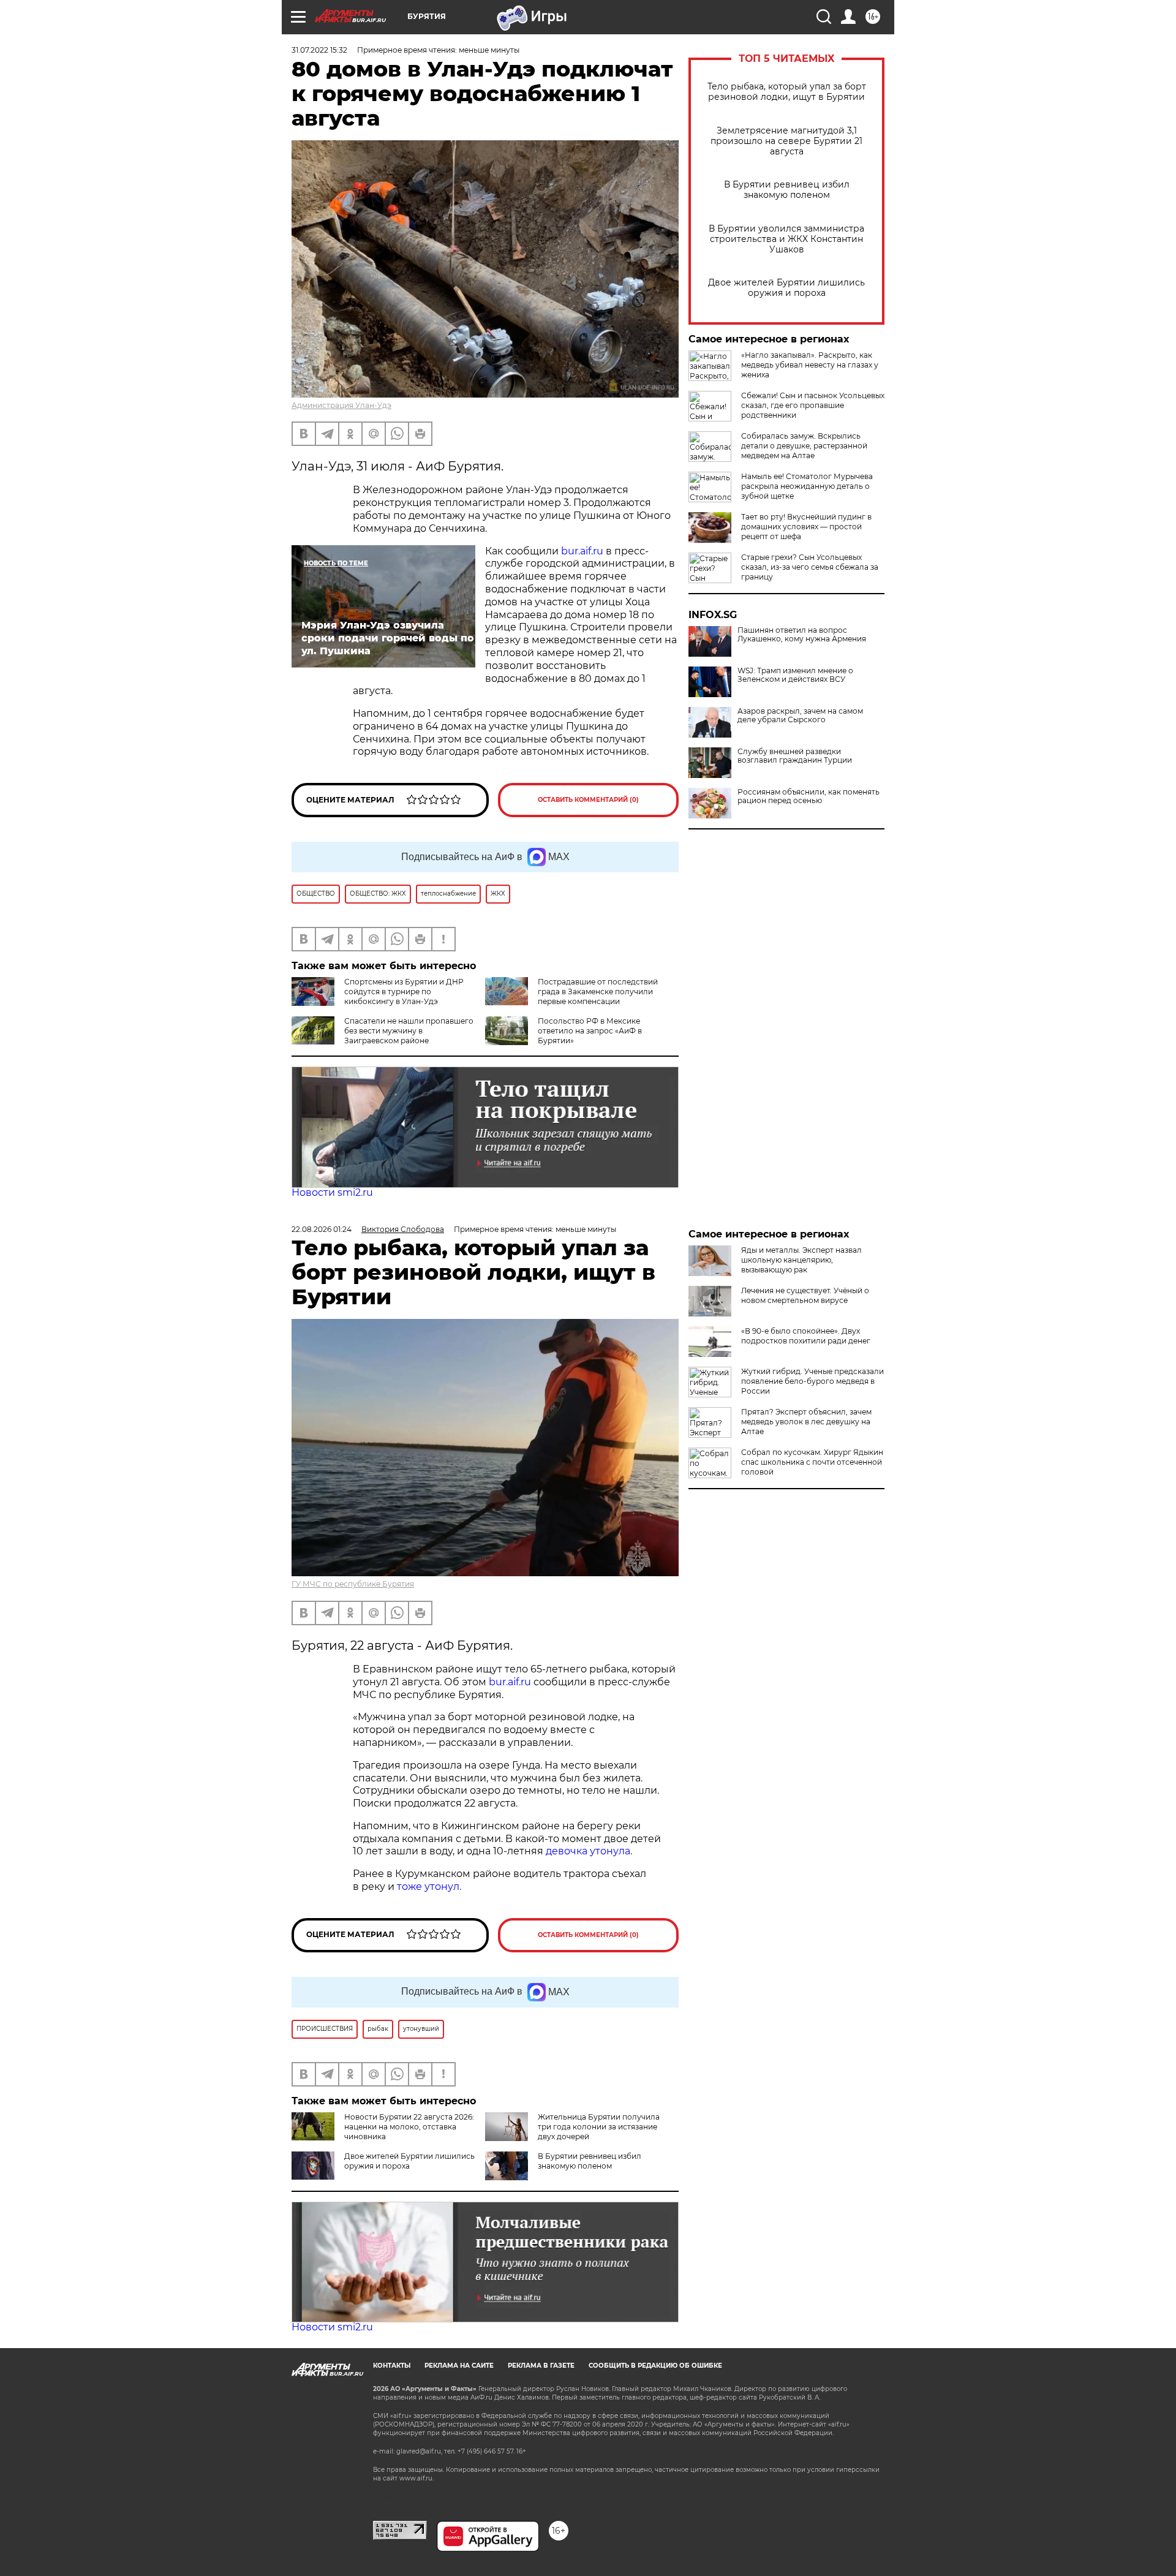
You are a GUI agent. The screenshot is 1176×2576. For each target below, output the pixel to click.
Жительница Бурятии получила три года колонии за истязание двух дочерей (599, 2127)
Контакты (392, 2366)
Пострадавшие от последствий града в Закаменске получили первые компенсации (598, 991)
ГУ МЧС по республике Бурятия (353, 1584)
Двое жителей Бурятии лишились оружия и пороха (786, 288)
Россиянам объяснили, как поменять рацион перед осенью (809, 796)
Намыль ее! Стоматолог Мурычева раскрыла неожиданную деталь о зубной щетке (807, 486)
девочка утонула (588, 1851)
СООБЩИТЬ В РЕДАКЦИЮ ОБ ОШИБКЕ (655, 2366)
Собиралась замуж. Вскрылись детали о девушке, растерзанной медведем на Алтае (804, 446)
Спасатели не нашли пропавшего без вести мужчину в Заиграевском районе (409, 1031)
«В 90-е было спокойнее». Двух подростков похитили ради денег (806, 1336)
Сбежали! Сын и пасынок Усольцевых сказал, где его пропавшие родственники (813, 405)
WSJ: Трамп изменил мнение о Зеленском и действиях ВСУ (795, 675)
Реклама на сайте (459, 2366)
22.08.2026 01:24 (322, 1229)
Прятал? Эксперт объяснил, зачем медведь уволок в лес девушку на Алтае (806, 1422)
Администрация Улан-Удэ (341, 405)
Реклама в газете (541, 2366)
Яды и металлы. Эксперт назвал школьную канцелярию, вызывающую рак (801, 1260)
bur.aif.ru (582, 551)
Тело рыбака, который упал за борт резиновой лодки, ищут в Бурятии (787, 92)
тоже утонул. (429, 1887)
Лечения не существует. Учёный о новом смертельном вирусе (805, 1295)
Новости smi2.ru (332, 1192)
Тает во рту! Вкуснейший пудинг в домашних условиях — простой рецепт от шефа (806, 527)
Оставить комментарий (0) (588, 800)
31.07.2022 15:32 (319, 50)
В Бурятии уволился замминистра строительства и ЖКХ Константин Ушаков (786, 239)
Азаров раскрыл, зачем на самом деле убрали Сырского (800, 716)
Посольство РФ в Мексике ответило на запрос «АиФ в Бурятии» (590, 1031)
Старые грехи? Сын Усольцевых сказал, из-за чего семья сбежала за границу (810, 567)
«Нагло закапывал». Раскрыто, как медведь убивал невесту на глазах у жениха (810, 365)
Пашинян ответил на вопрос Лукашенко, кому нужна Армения (802, 635)
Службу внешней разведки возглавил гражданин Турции (795, 756)
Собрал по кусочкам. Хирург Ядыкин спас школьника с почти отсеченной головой (812, 1462)
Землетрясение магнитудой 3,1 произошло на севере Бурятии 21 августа (786, 141)
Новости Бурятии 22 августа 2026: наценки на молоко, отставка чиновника (409, 2127)
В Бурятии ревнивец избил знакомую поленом (787, 190)
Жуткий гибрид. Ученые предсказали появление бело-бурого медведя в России (812, 1381)
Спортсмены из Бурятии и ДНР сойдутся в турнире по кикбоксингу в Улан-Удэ (404, 991)
